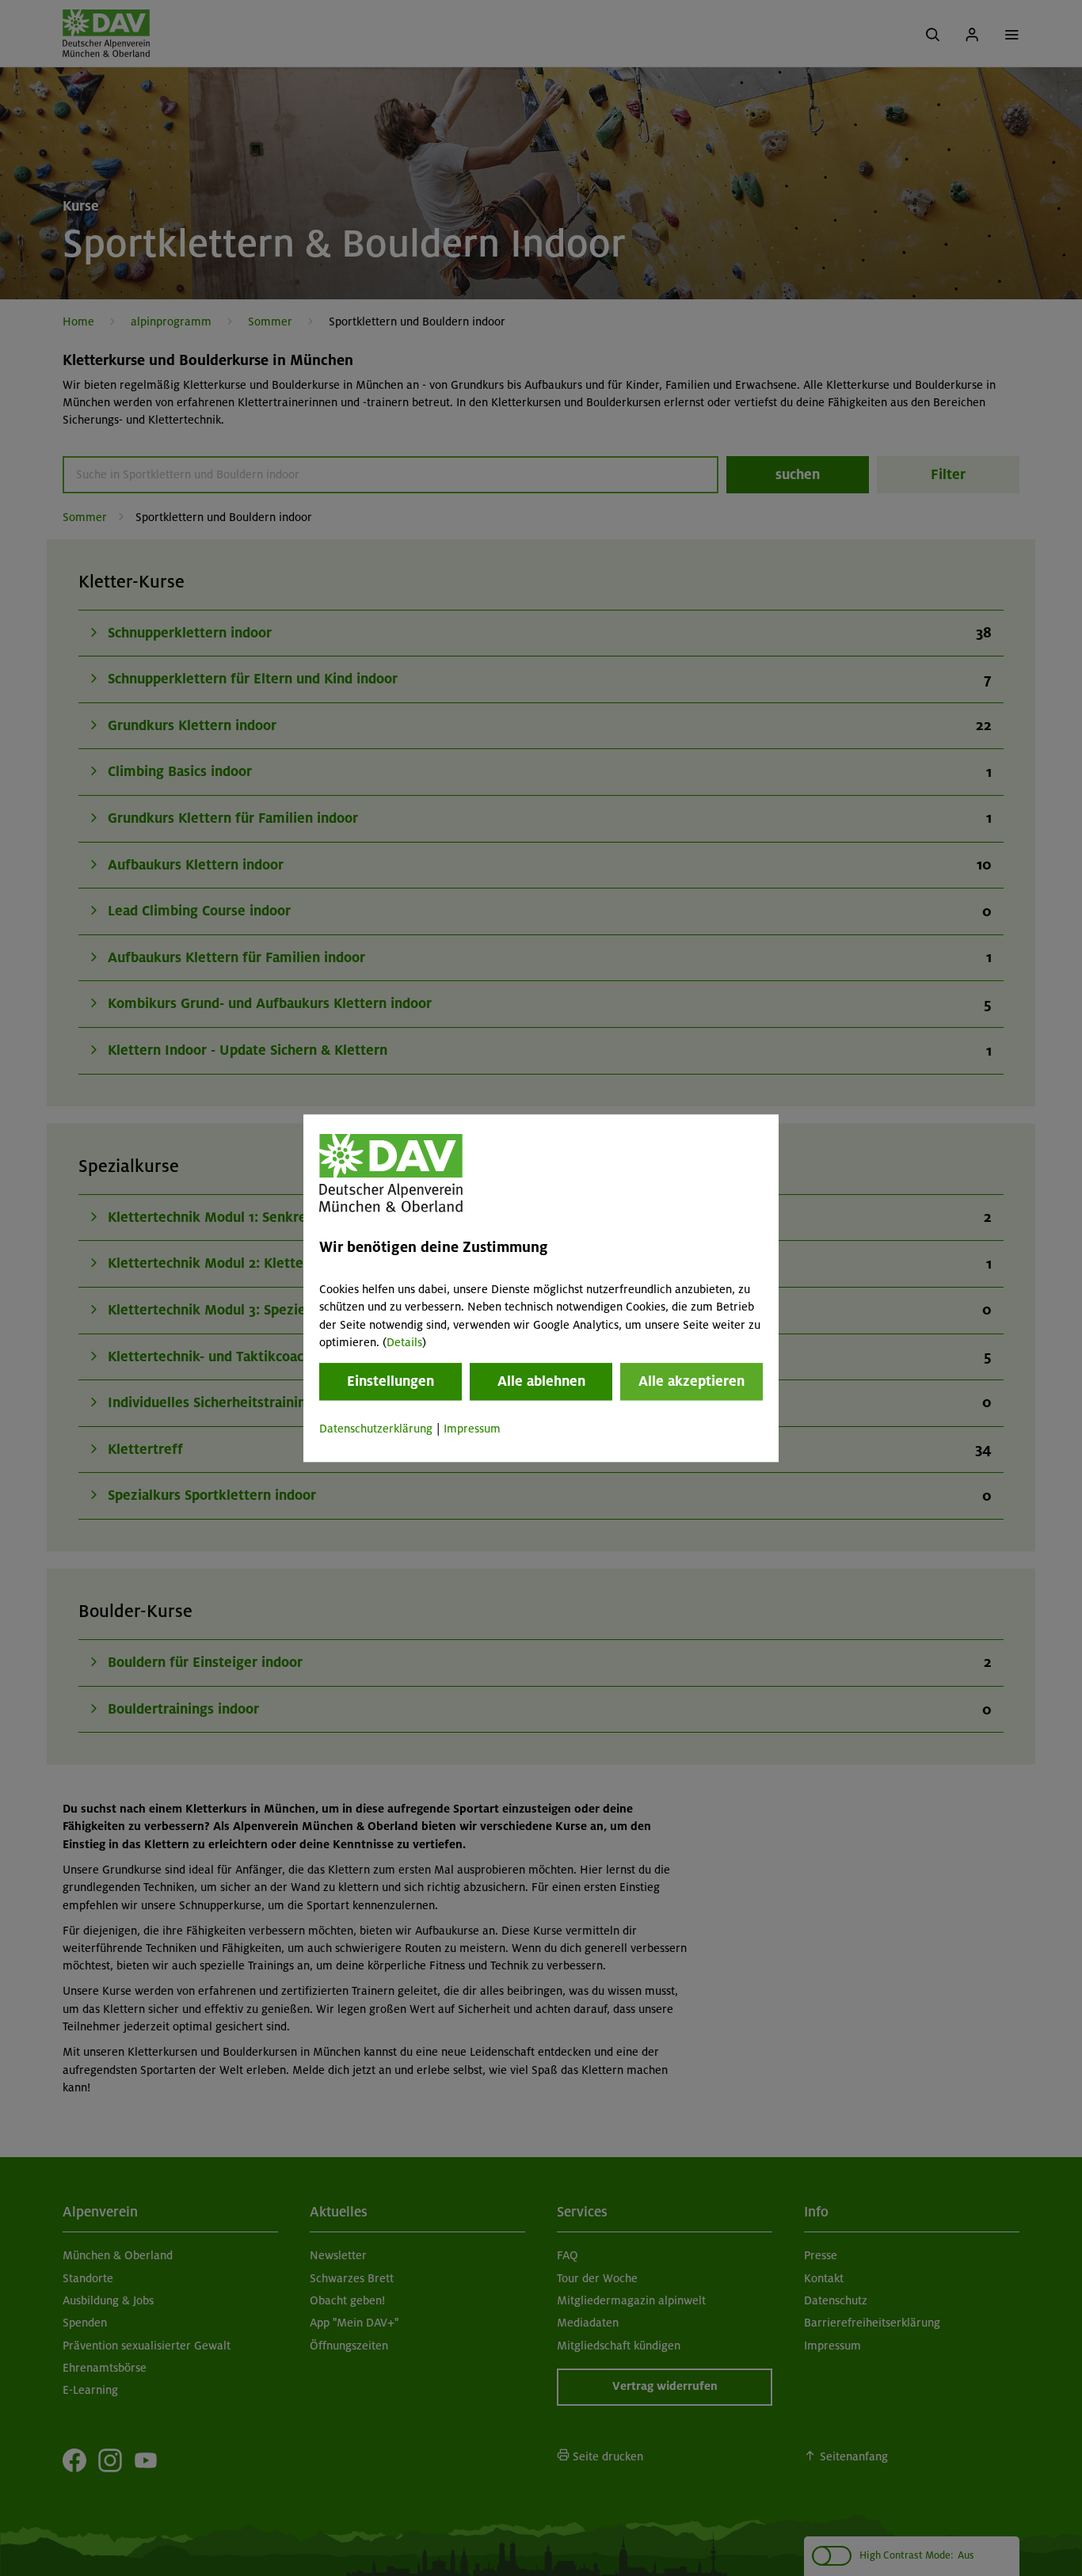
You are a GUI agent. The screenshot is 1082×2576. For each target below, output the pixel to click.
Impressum (472, 1429)
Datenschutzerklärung (376, 1429)
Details (404, 1342)
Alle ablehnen (541, 1382)
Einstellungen (391, 1382)
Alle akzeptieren (691, 1382)
